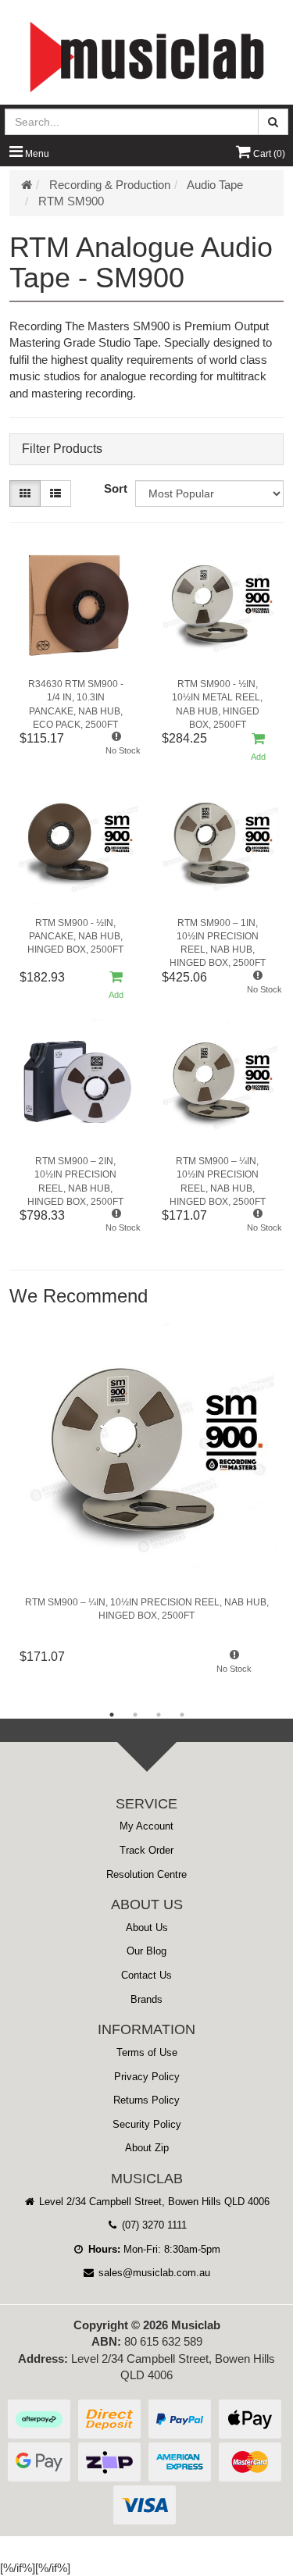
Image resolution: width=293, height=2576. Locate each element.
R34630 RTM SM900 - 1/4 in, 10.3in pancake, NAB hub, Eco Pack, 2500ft (76, 700)
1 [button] (112, 1715)
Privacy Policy (147, 2077)
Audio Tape (215, 185)
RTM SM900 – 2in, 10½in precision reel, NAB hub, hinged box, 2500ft (75, 1177)
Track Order (146, 1850)
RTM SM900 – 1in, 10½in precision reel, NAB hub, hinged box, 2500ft (218, 939)
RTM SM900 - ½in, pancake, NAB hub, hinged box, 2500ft (75, 936)
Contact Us (146, 1975)
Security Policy (147, 2124)
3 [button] (159, 1715)
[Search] (273, 122)
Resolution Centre (146, 1874)
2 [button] (135, 1715)
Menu (36, 154)
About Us (147, 1928)
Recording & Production (110, 185)
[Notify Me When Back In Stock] (116, 748)
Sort (116, 488)
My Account (146, 1826)
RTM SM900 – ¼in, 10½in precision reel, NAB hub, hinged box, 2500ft (218, 1177)
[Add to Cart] (258, 748)
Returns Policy (146, 2100)
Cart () (268, 154)
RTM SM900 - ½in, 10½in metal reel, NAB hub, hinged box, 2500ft (217, 700)
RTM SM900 (71, 201)
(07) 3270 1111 (153, 2225)
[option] (146, 1505)
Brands (146, 1999)
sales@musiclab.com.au (153, 2273)
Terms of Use (147, 2052)
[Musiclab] (146, 57)
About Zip (147, 2148)
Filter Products (62, 449)
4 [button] (182, 1715)
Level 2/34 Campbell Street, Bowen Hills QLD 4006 (153, 2202)
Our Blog (146, 1951)
